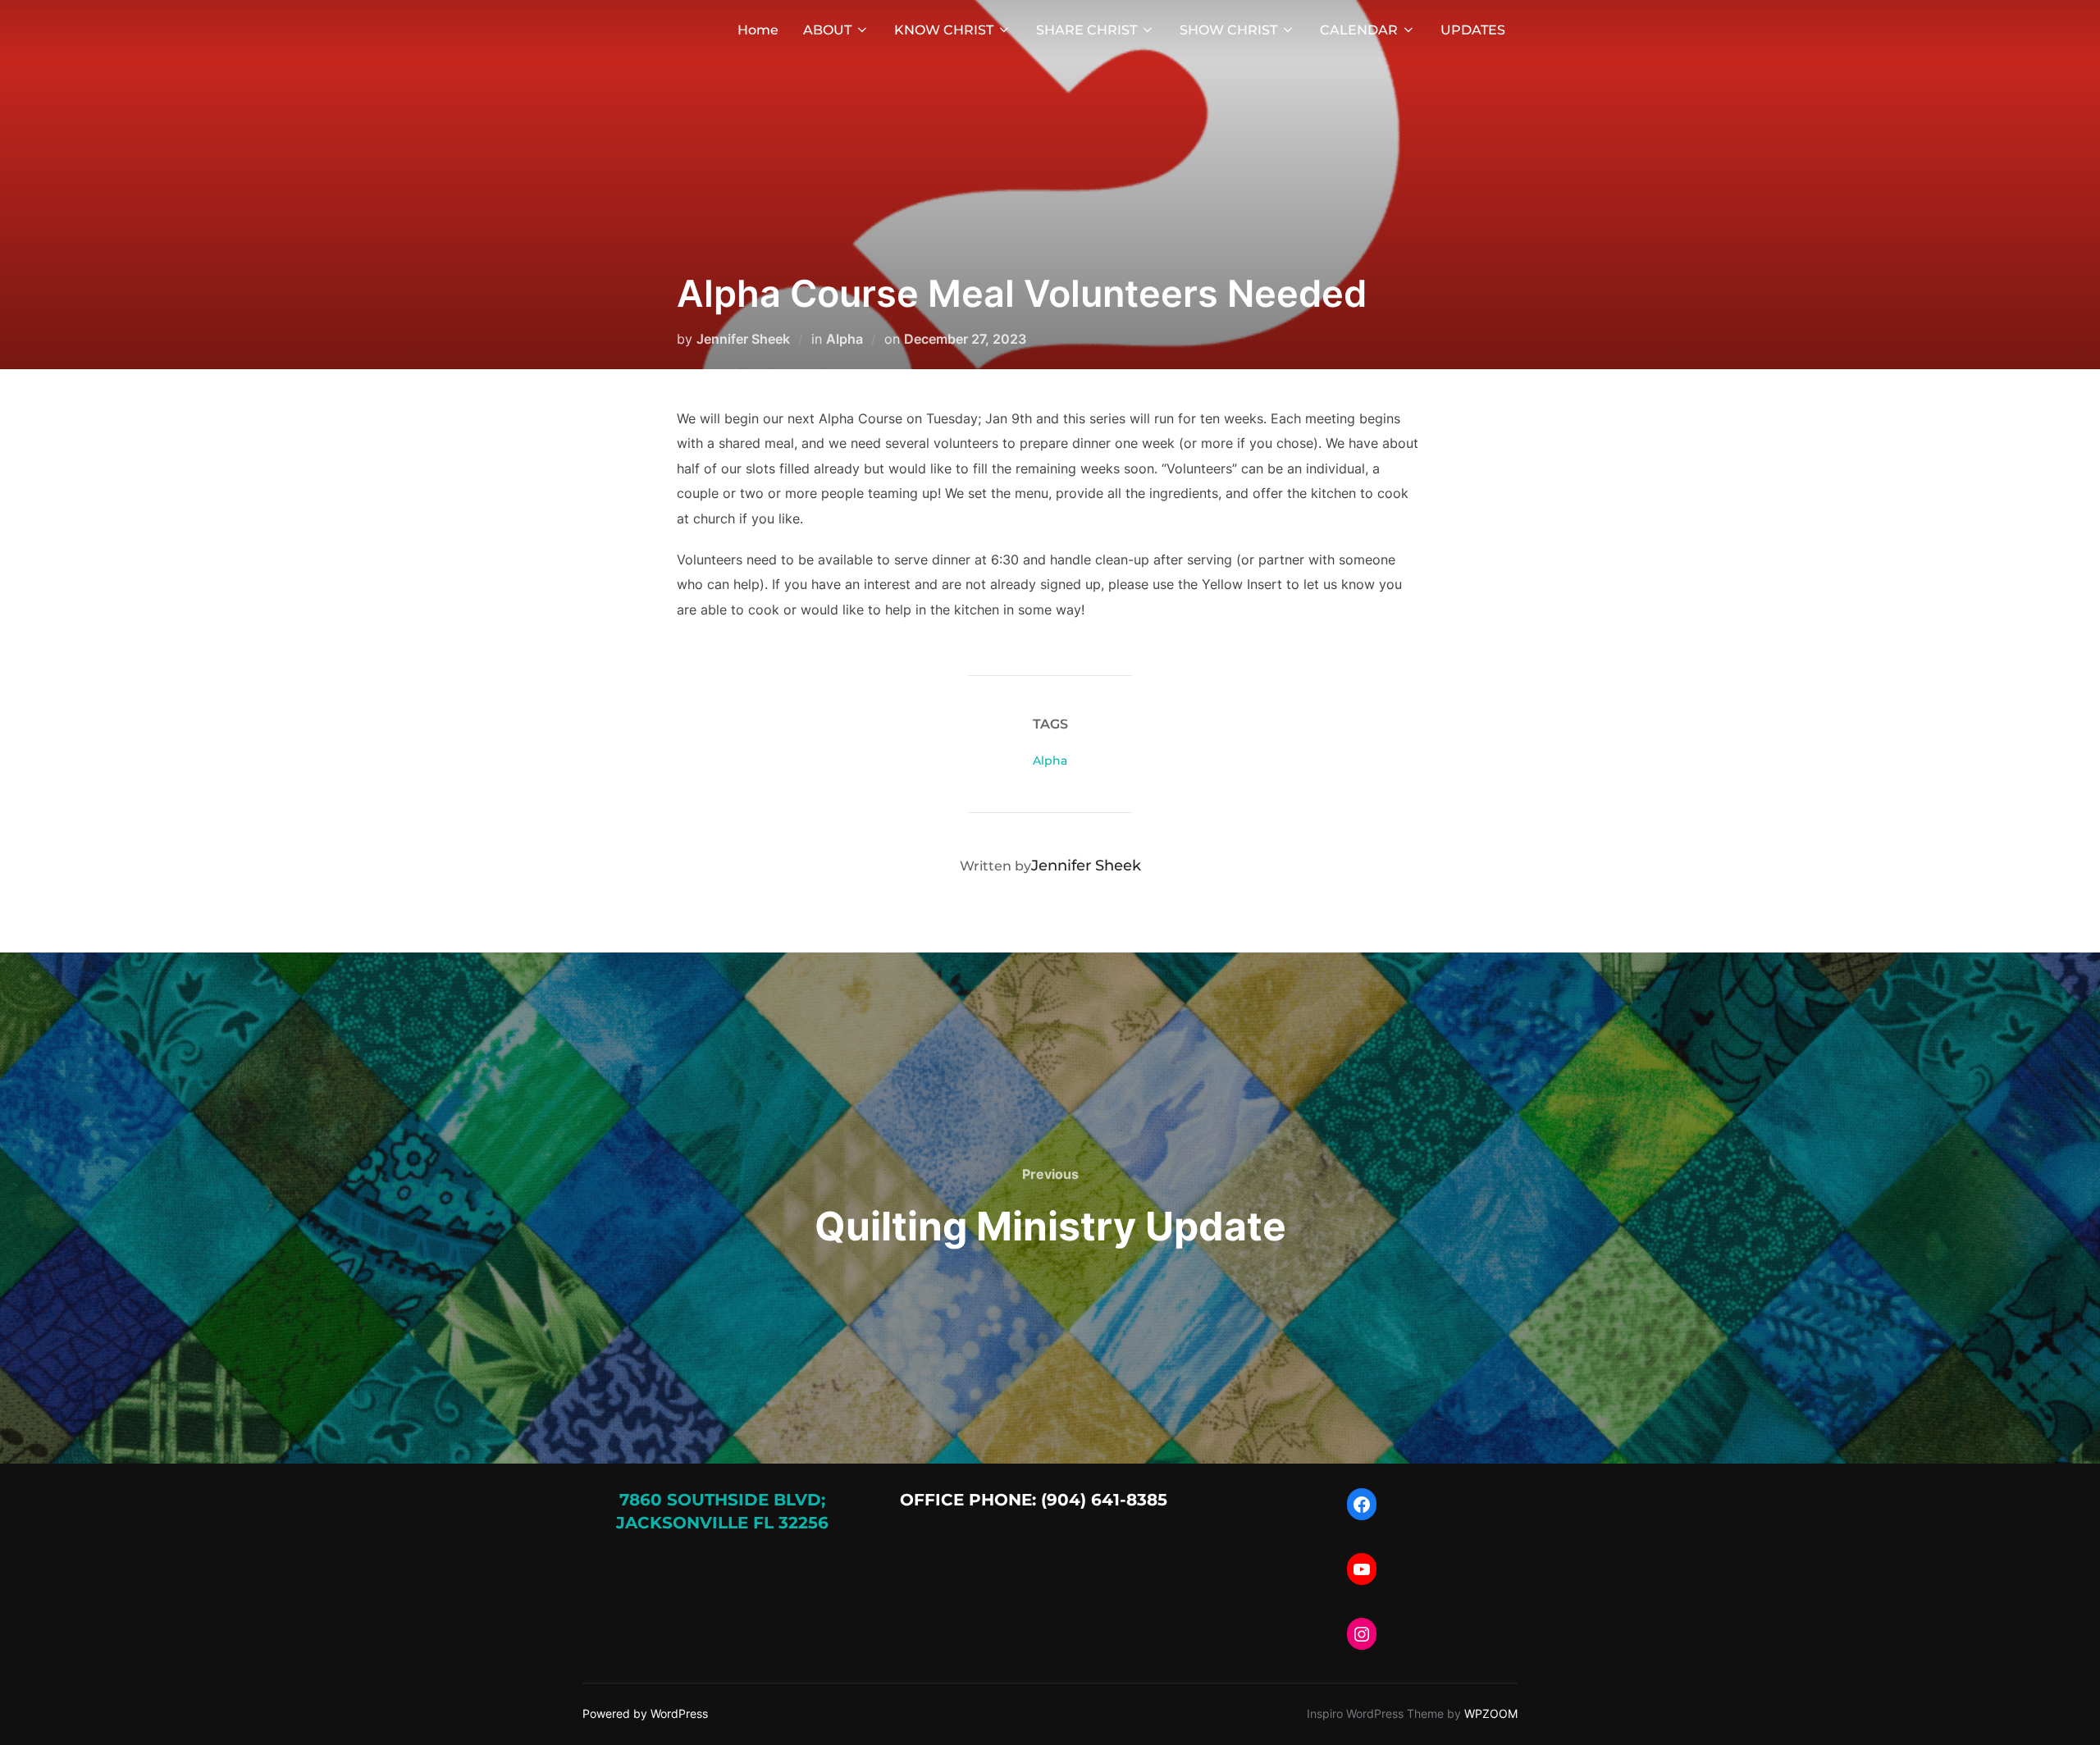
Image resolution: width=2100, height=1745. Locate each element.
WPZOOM (1491, 1713)
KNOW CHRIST (944, 30)
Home (758, 30)
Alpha (845, 339)
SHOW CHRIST (1228, 30)
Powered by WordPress (645, 1713)
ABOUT (827, 30)
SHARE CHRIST (1087, 30)
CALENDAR (1359, 30)
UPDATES (1473, 30)
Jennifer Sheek (743, 339)
